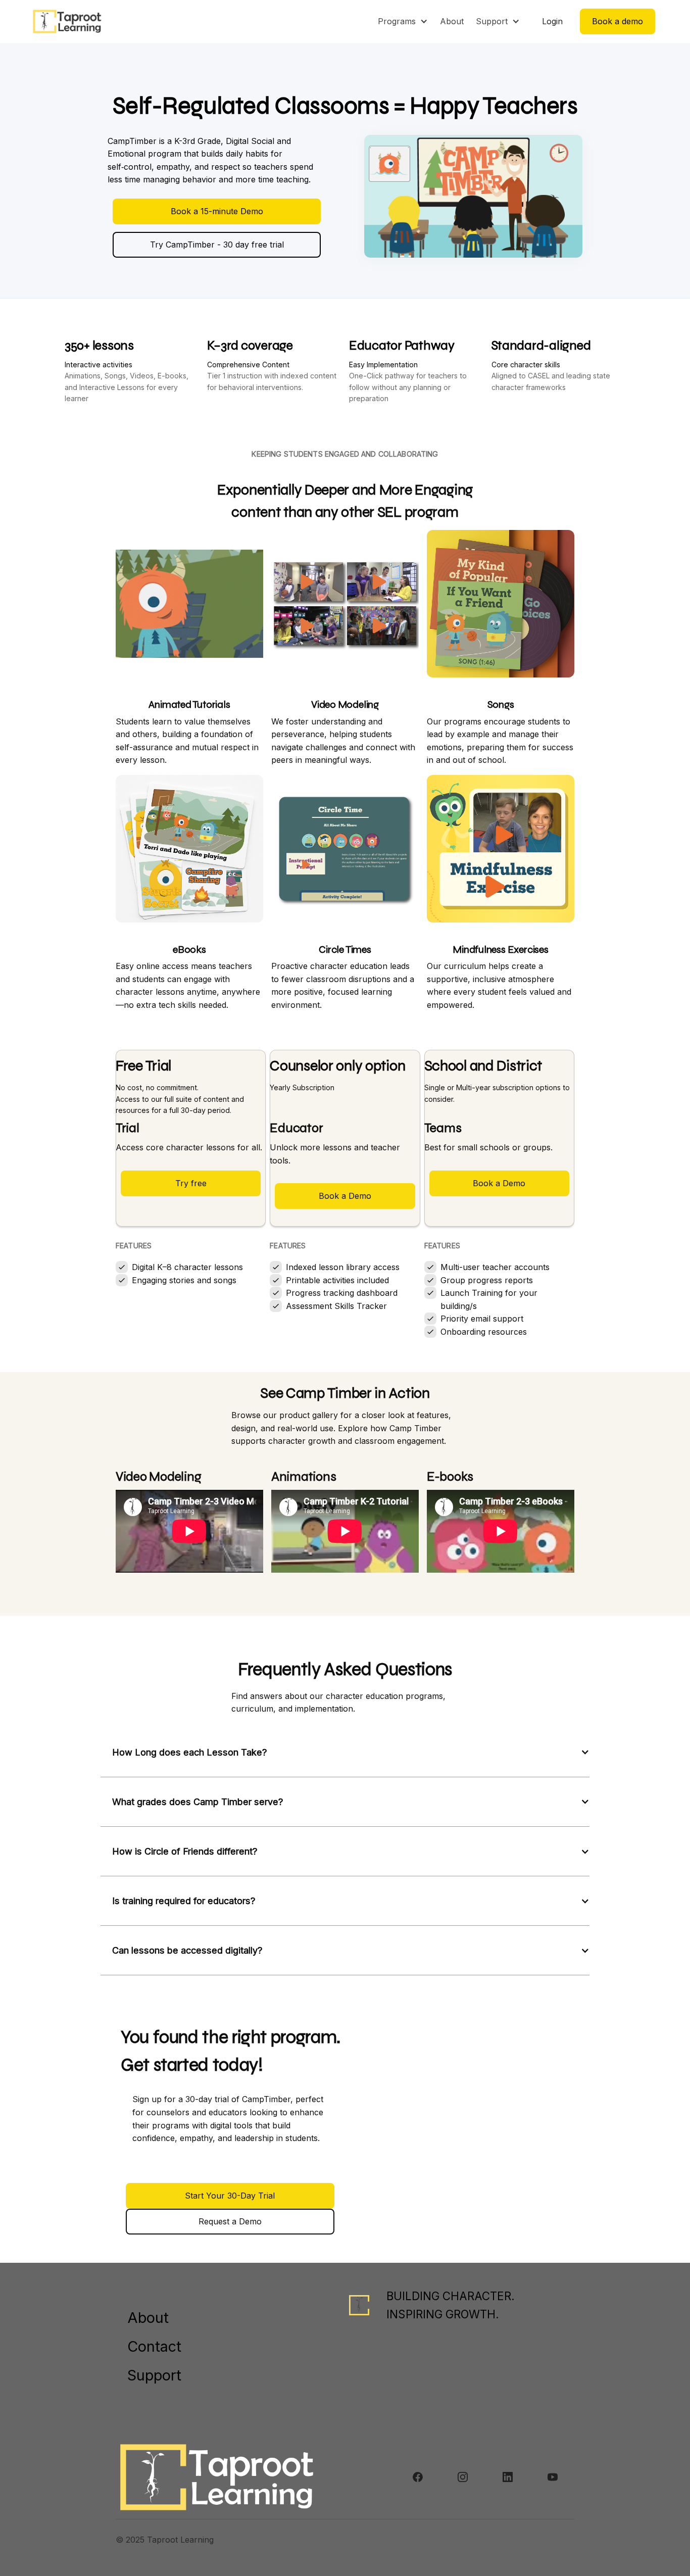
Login (552, 21)
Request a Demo (230, 2221)
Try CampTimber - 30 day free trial (217, 245)
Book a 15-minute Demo (217, 211)
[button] (403, 21)
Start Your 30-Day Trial (230, 2196)
